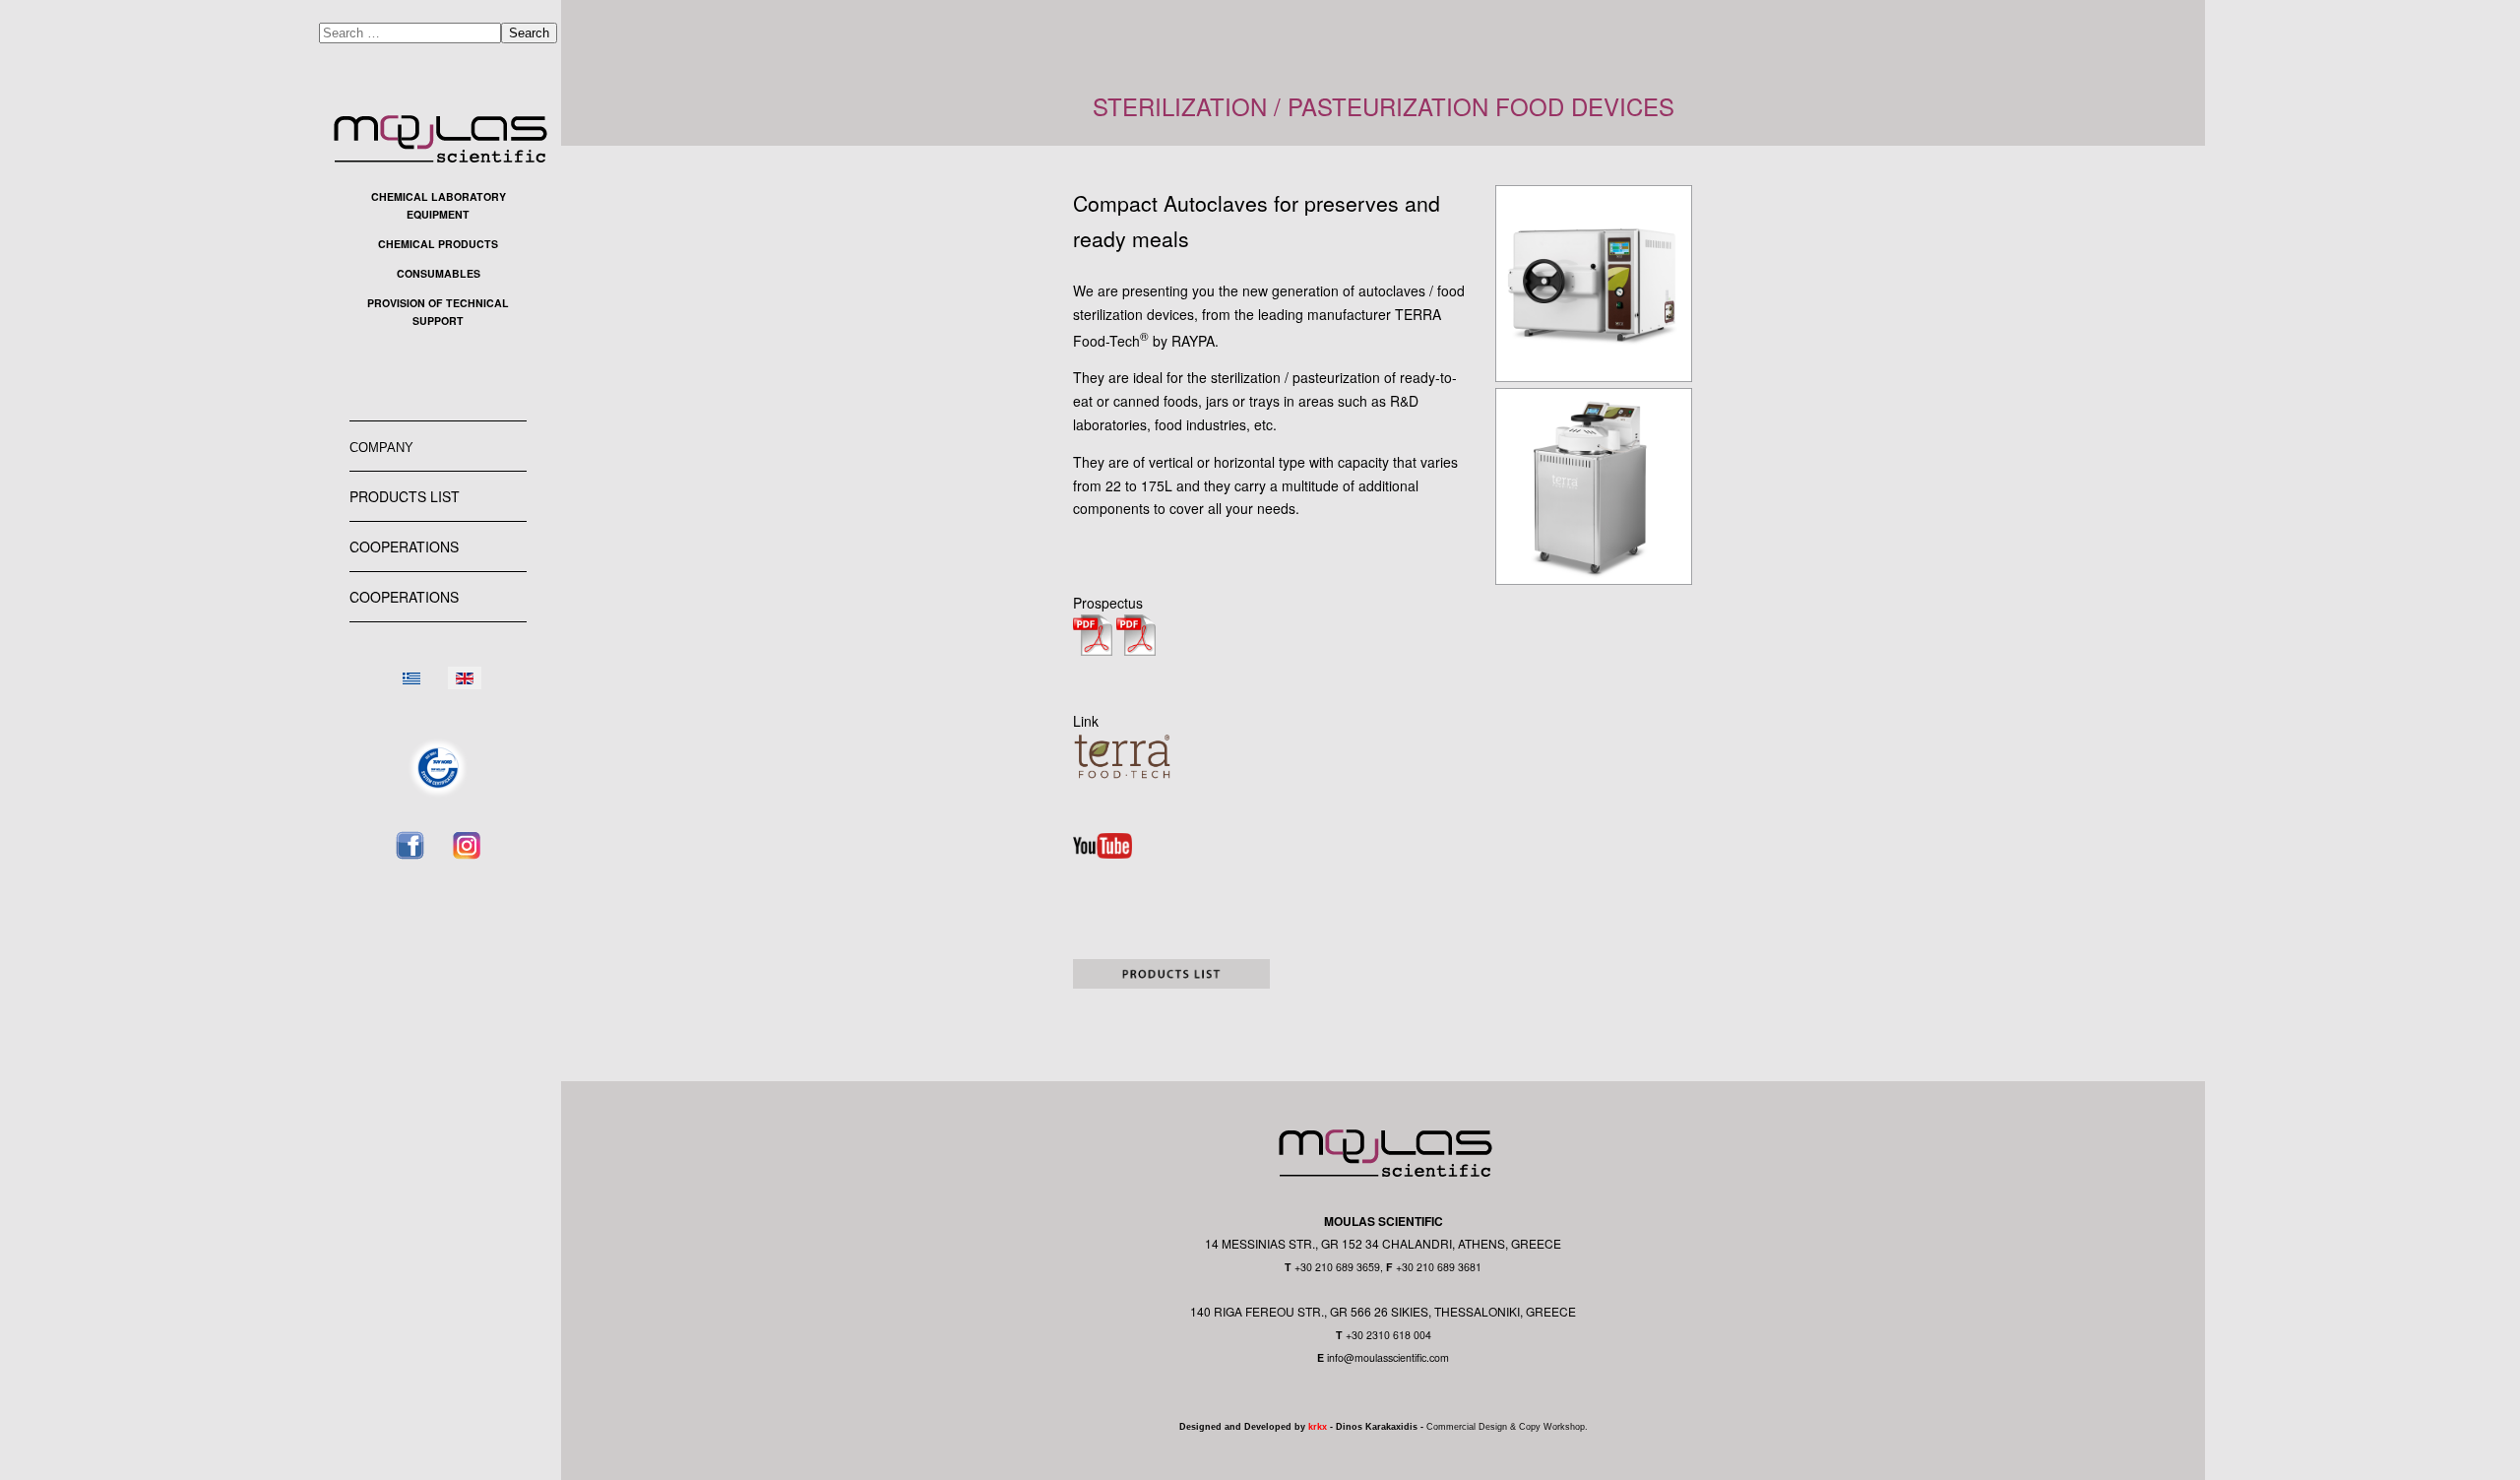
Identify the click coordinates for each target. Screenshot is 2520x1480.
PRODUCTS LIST (405, 496)
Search (529, 33)
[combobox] (410, 33)
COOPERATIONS (404, 547)
